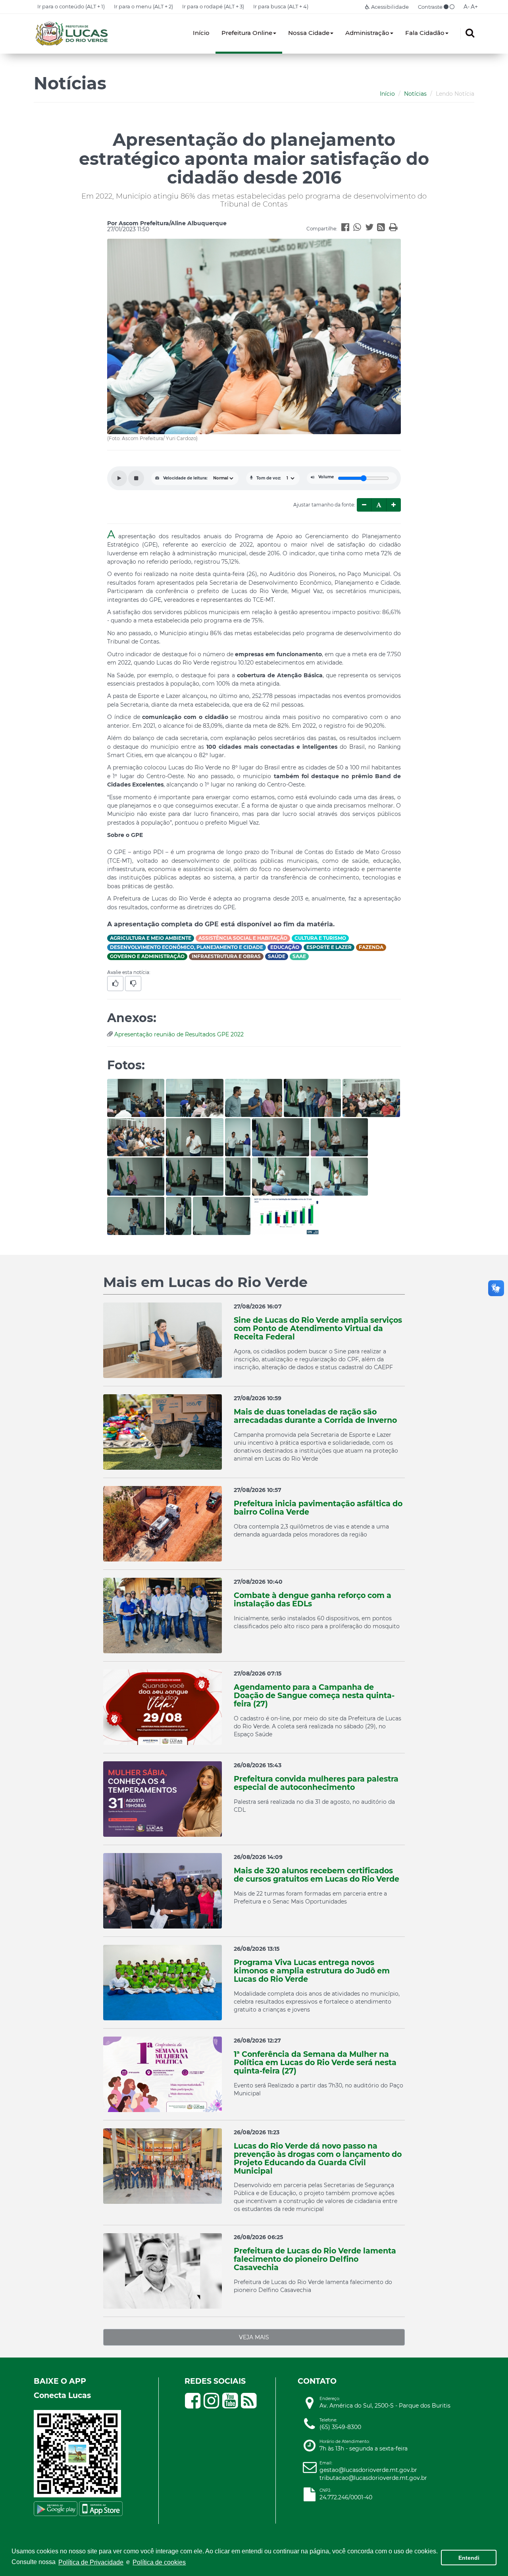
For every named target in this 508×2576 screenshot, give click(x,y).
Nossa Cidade (309, 33)
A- (467, 7)
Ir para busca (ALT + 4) (281, 6)
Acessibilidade (389, 7)
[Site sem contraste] (452, 7)
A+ (474, 7)
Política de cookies (159, 2562)
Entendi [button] (469, 2558)
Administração (367, 33)
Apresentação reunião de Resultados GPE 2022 (179, 1034)
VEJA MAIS (254, 2337)
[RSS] (383, 228)
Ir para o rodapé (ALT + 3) (213, 6)
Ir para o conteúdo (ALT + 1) (71, 6)
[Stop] (136, 478)
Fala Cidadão (425, 33)
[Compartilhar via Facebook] (347, 228)
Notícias (415, 94)
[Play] (119, 478)
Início (201, 33)
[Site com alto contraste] (446, 7)
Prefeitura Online (247, 33)
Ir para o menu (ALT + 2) (143, 6)
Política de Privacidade (91, 2562)
